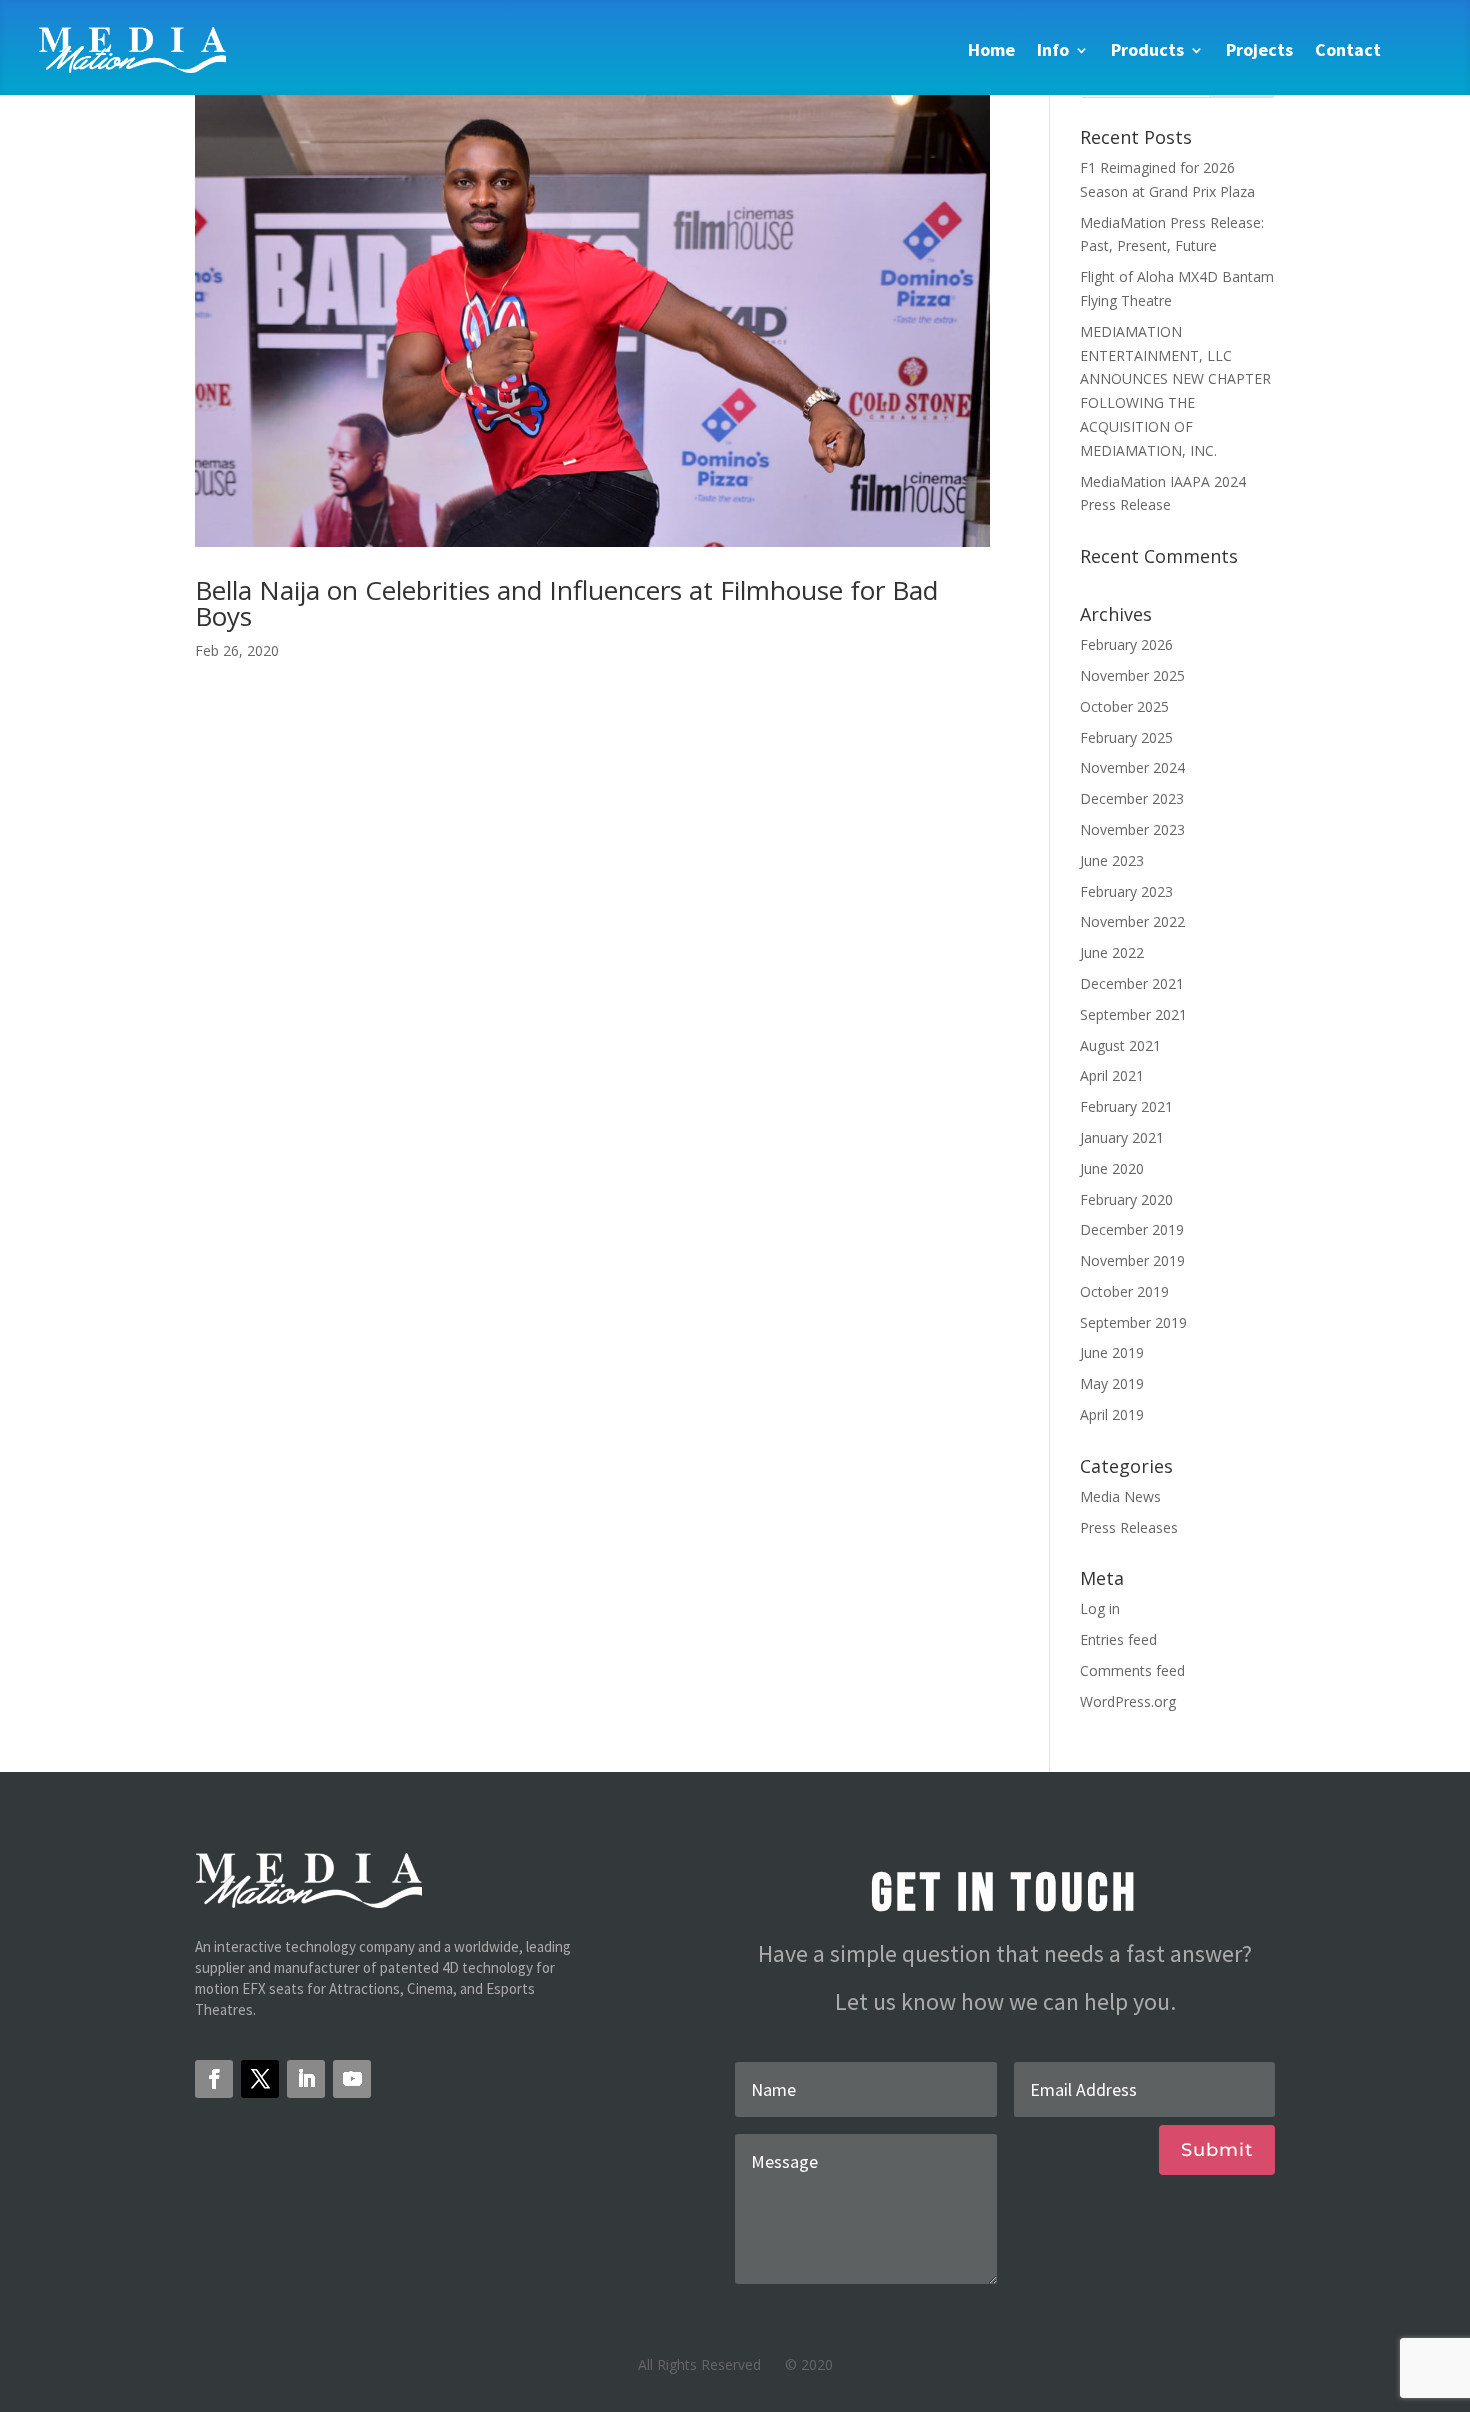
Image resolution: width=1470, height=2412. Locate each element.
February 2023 (1126, 891)
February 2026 (1126, 644)
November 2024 (1132, 767)
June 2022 (1112, 952)
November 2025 (1132, 675)
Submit (1217, 2150)
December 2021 (1132, 983)
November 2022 (1132, 921)
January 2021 (1122, 1137)
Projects (1259, 49)
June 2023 (1112, 860)
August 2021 (1120, 1045)
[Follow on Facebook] (214, 2079)
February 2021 (1126, 1106)
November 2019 (1132, 1260)
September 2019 (1133, 1322)
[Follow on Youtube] (352, 2079)
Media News (1120, 1496)
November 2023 (1132, 829)
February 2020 (1126, 1199)
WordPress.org (1128, 1701)
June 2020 (1112, 1168)
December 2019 (1132, 1229)
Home (991, 49)
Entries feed (1118, 1639)
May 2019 (1112, 1383)
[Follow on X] (260, 2079)
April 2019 (1112, 1414)
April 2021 (1112, 1075)
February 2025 (1126, 737)
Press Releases (1129, 1527)
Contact (1348, 49)
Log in (1100, 1608)
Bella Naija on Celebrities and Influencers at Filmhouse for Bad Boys (566, 603)
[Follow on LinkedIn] (306, 2079)
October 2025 (1124, 706)
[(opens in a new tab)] (592, 302)
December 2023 (1132, 798)
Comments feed (1132, 1670)
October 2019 (1124, 1291)
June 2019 (1112, 1352)
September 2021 (1133, 1014)
